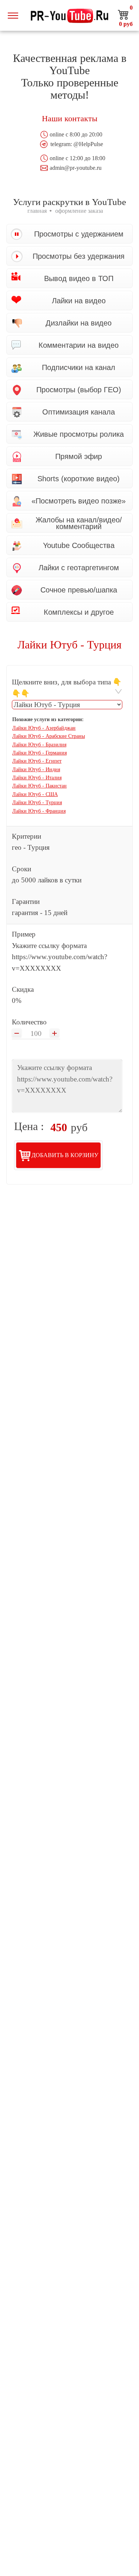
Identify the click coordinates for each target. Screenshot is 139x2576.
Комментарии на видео (79, 345)
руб (126, 24)
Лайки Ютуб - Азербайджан (44, 728)
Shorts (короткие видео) (79, 479)
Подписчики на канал (79, 367)
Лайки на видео (79, 301)
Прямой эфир (79, 456)
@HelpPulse (88, 144)
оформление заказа (79, 211)
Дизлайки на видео (79, 323)
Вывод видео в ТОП (79, 278)
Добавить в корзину (65, 1155)
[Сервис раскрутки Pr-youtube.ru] (70, 15)
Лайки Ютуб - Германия (39, 753)
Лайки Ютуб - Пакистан (39, 786)
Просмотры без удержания (79, 256)
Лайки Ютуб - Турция (37, 802)
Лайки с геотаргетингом (79, 568)
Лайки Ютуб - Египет (37, 761)
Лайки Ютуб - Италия (37, 778)
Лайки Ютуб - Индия (36, 770)
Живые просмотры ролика (79, 434)
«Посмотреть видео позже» (79, 501)
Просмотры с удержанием (79, 234)
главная (37, 211)
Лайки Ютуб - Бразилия (39, 745)
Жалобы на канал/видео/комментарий (79, 523)
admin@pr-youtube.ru (76, 168)
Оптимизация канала (79, 412)
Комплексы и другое (79, 612)
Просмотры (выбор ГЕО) (79, 390)
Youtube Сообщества (79, 545)
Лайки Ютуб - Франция (39, 811)
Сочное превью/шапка (79, 590)
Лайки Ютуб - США (35, 794)
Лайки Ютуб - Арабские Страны (49, 736)
